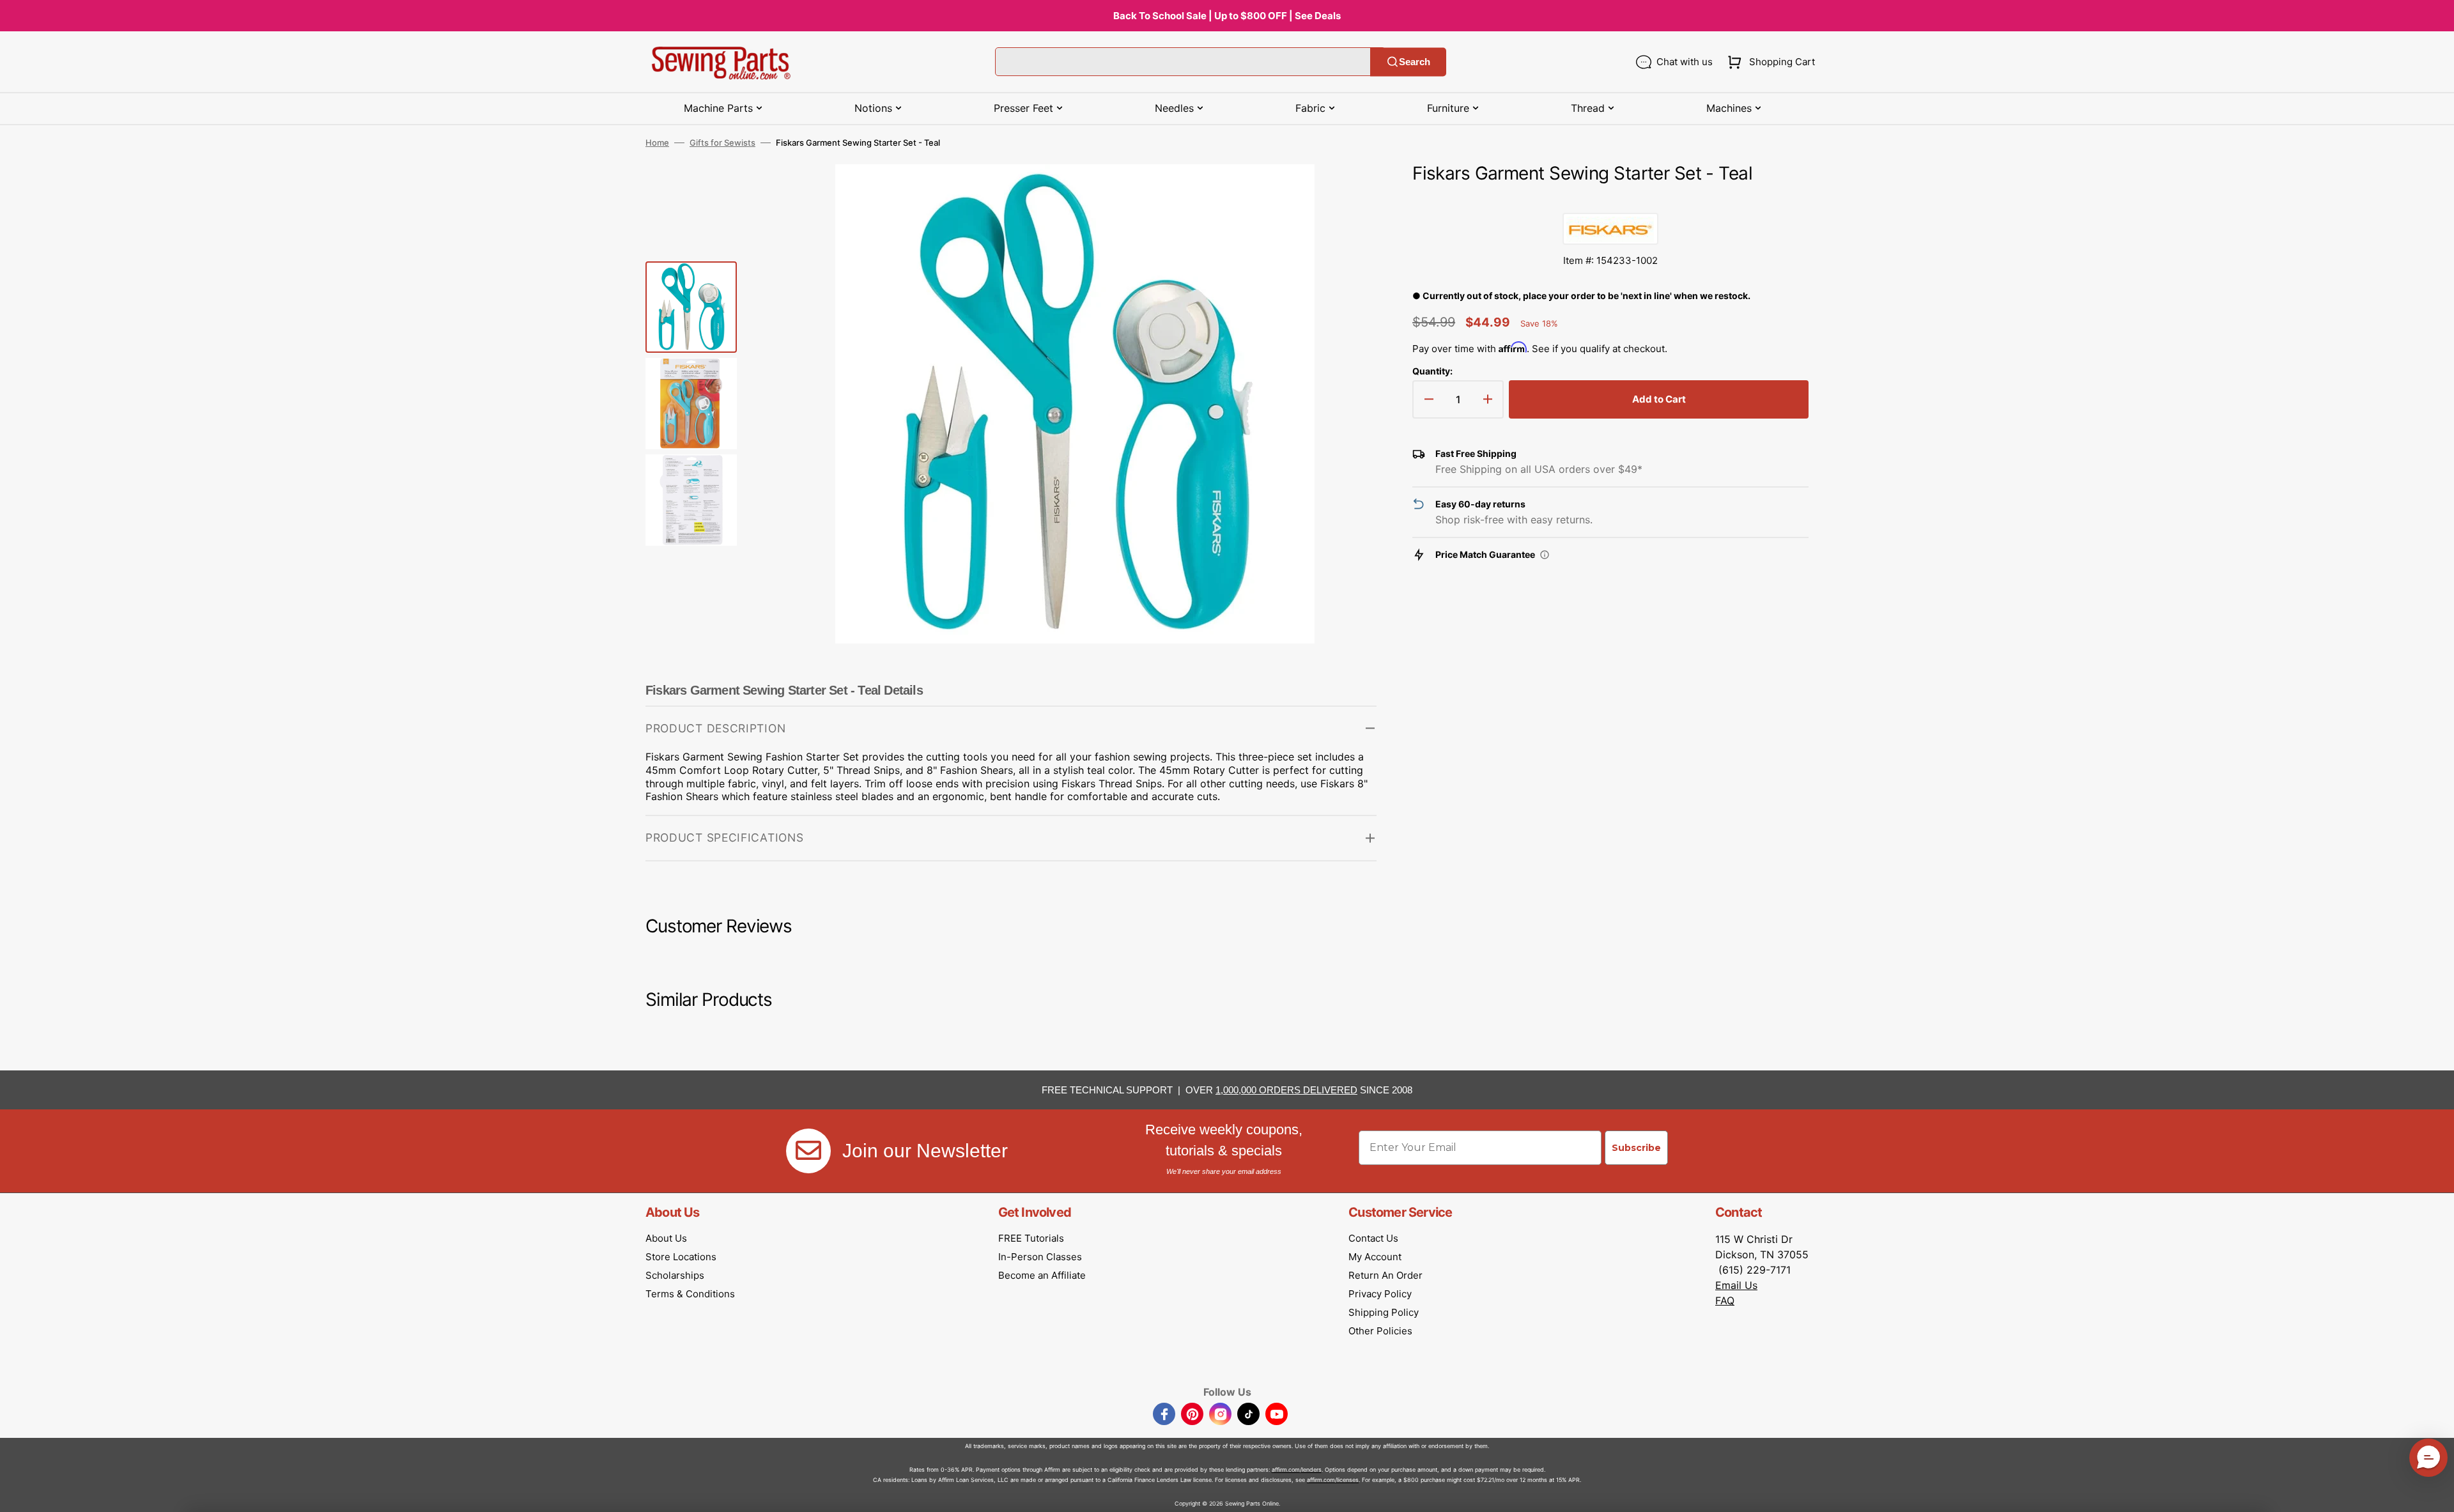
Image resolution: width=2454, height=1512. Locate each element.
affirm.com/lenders (1297, 1470)
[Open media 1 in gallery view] (1348, 193)
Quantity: (1432, 371)
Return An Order (1385, 1275)
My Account (1375, 1257)
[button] (1769, 62)
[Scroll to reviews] (1610, 200)
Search (1415, 62)
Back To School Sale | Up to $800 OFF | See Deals (1227, 16)
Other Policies (1380, 1331)
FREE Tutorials (1031, 1238)
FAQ (1725, 1300)
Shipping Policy (1384, 1312)
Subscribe (1636, 1148)
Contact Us (1373, 1238)
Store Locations (681, 1257)
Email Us (1736, 1285)
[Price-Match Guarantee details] (1545, 555)
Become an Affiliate (1042, 1275)
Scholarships (675, 1275)
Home (657, 143)
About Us (666, 1238)
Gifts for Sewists (722, 143)
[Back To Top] (2435, 1493)
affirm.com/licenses (1333, 1480)
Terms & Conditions (690, 1294)
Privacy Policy (1380, 1294)
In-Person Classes (1040, 1257)
